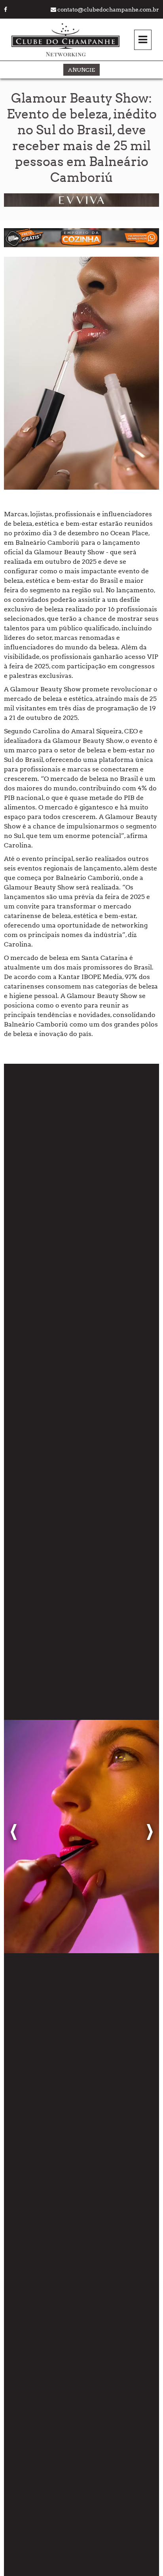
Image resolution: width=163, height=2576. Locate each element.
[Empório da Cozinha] (81, 245)
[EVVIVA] (81, 205)
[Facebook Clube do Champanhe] (6, 10)
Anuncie (81, 70)
